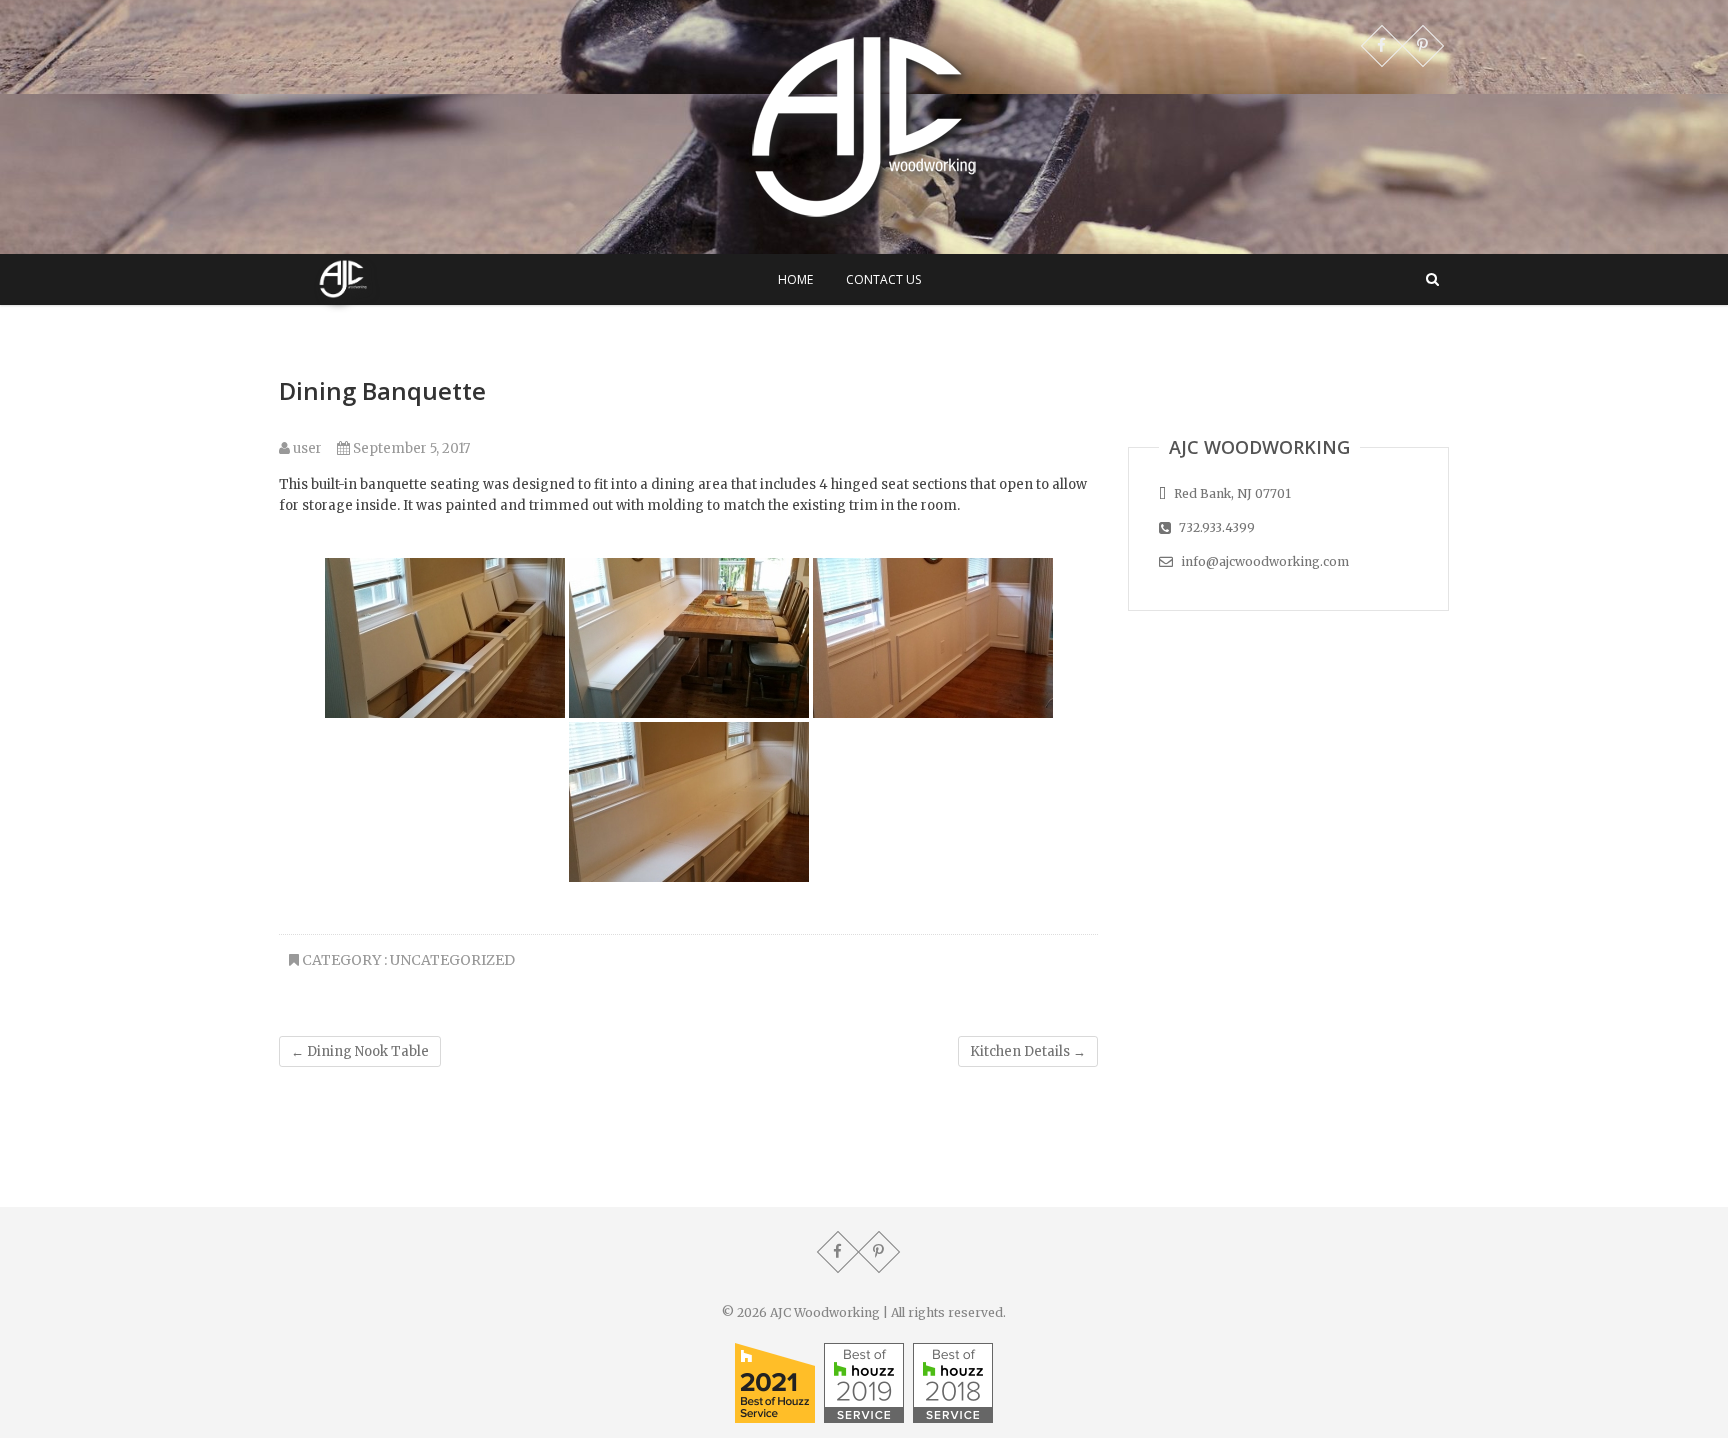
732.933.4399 (1215, 527)
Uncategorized (452, 960)
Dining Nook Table (360, 1051)
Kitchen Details (1028, 1051)
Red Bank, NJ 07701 (1231, 493)
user (306, 448)
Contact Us (883, 279)
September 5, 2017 (410, 448)
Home (795, 279)
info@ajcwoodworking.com (1263, 561)
